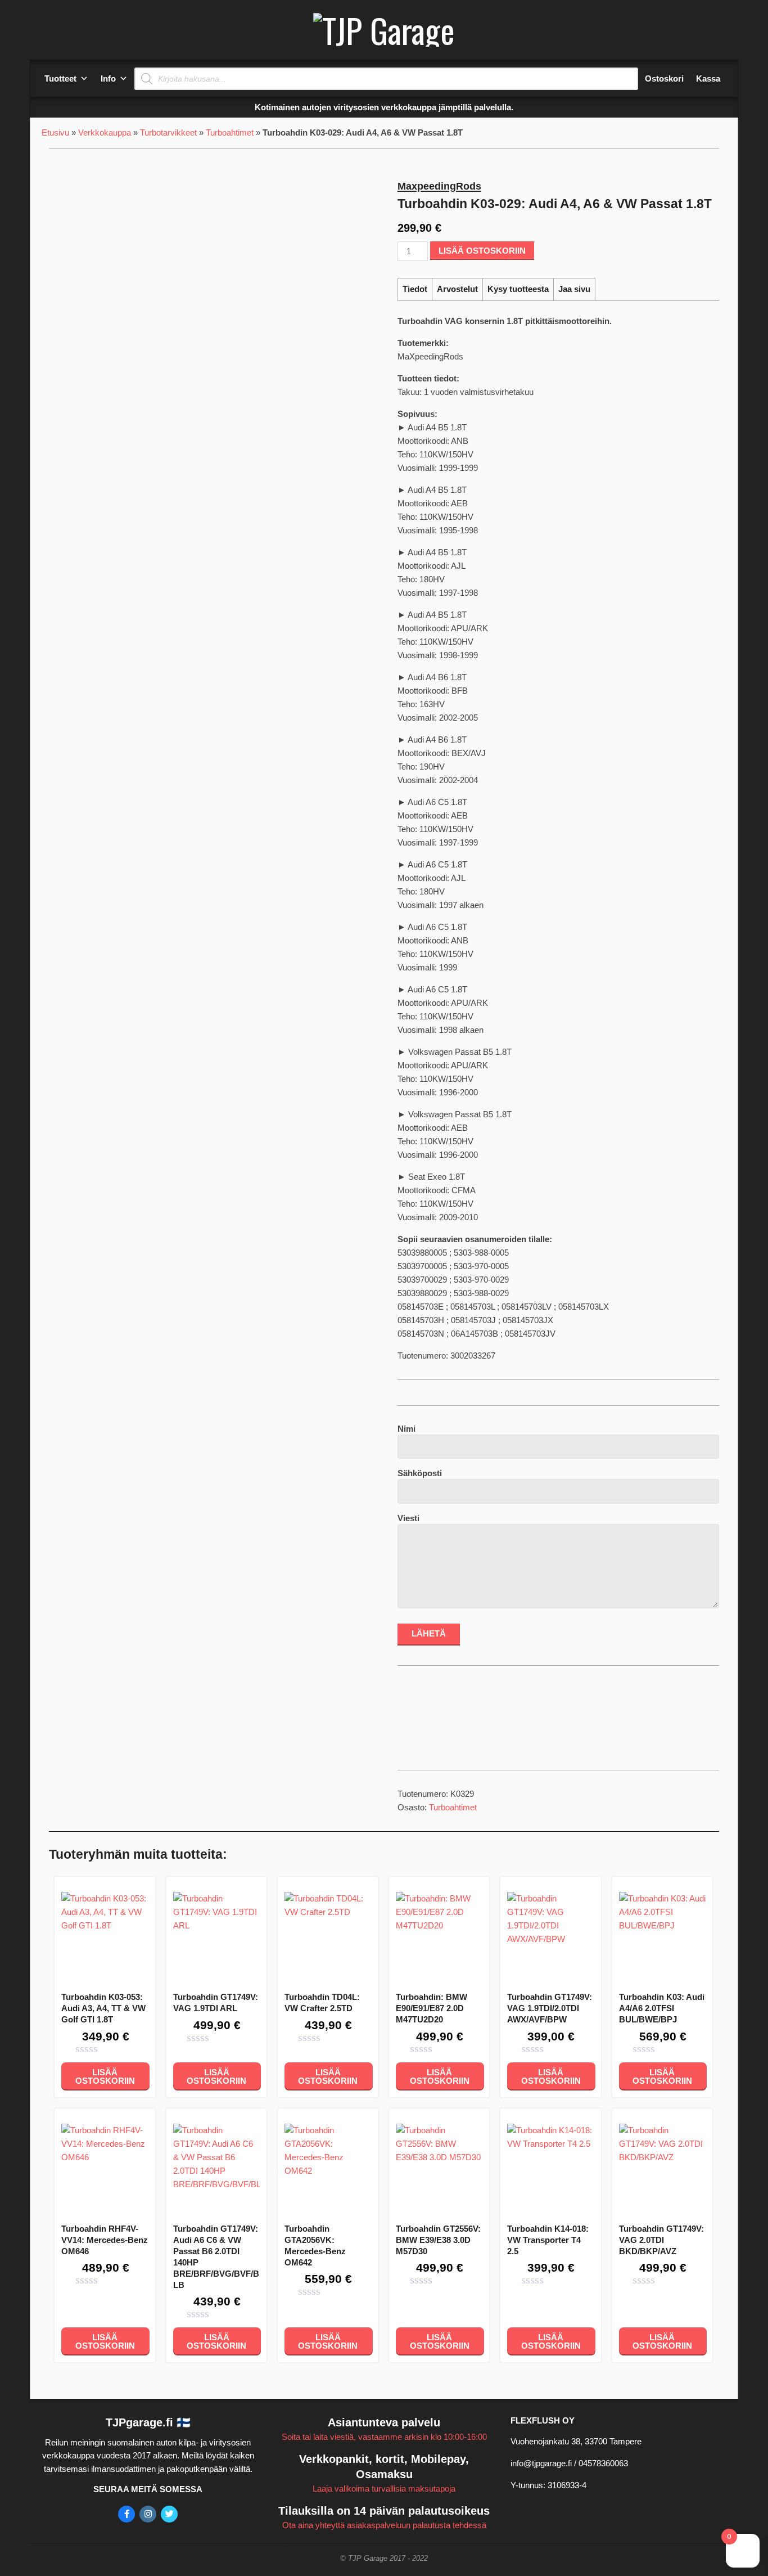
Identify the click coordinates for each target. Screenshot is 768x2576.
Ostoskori (664, 78)
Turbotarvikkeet (168, 132)
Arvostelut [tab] (457, 289)
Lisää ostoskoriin (482, 251)
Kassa (708, 78)
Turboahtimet (230, 132)
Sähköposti (420, 1473)
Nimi (406, 1429)
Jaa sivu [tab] (574, 289)
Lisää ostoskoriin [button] (105, 2076)
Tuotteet (60, 78)
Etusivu (55, 132)
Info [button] (108, 78)
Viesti (408, 1518)
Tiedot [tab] (415, 289)
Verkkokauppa (105, 132)
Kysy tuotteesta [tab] (518, 289)
